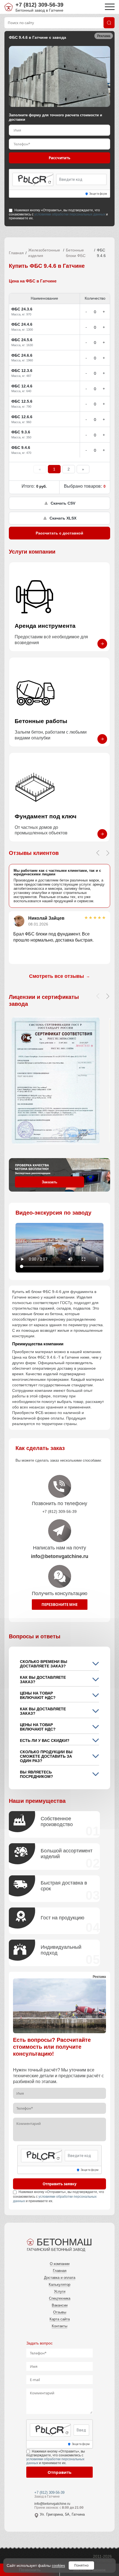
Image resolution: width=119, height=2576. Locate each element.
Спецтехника (60, 2298)
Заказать (50, 1182)
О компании (60, 2264)
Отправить (59, 2472)
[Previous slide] (98, 853)
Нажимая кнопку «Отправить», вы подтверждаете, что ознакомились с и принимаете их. (58, 214)
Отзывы (60, 2312)
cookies (58, 2565)
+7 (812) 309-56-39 (39, 5)
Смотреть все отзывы (59, 976)
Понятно (81, 2565)
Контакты (59, 2326)
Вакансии (60, 2305)
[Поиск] (109, 23)
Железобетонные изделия (44, 253)
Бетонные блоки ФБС (76, 253)
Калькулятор (59, 2285)
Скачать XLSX (63, 518)
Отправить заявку (59, 2184)
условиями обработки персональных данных (70, 214)
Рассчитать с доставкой (59, 533)
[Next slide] (108, 853)
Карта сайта (60, 2319)
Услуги (60, 2291)
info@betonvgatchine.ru (52, 2504)
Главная (16, 253)
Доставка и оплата (60, 2278)
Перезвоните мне (59, 1605)
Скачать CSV (63, 503)
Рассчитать (59, 158)
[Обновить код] (50, 182)
